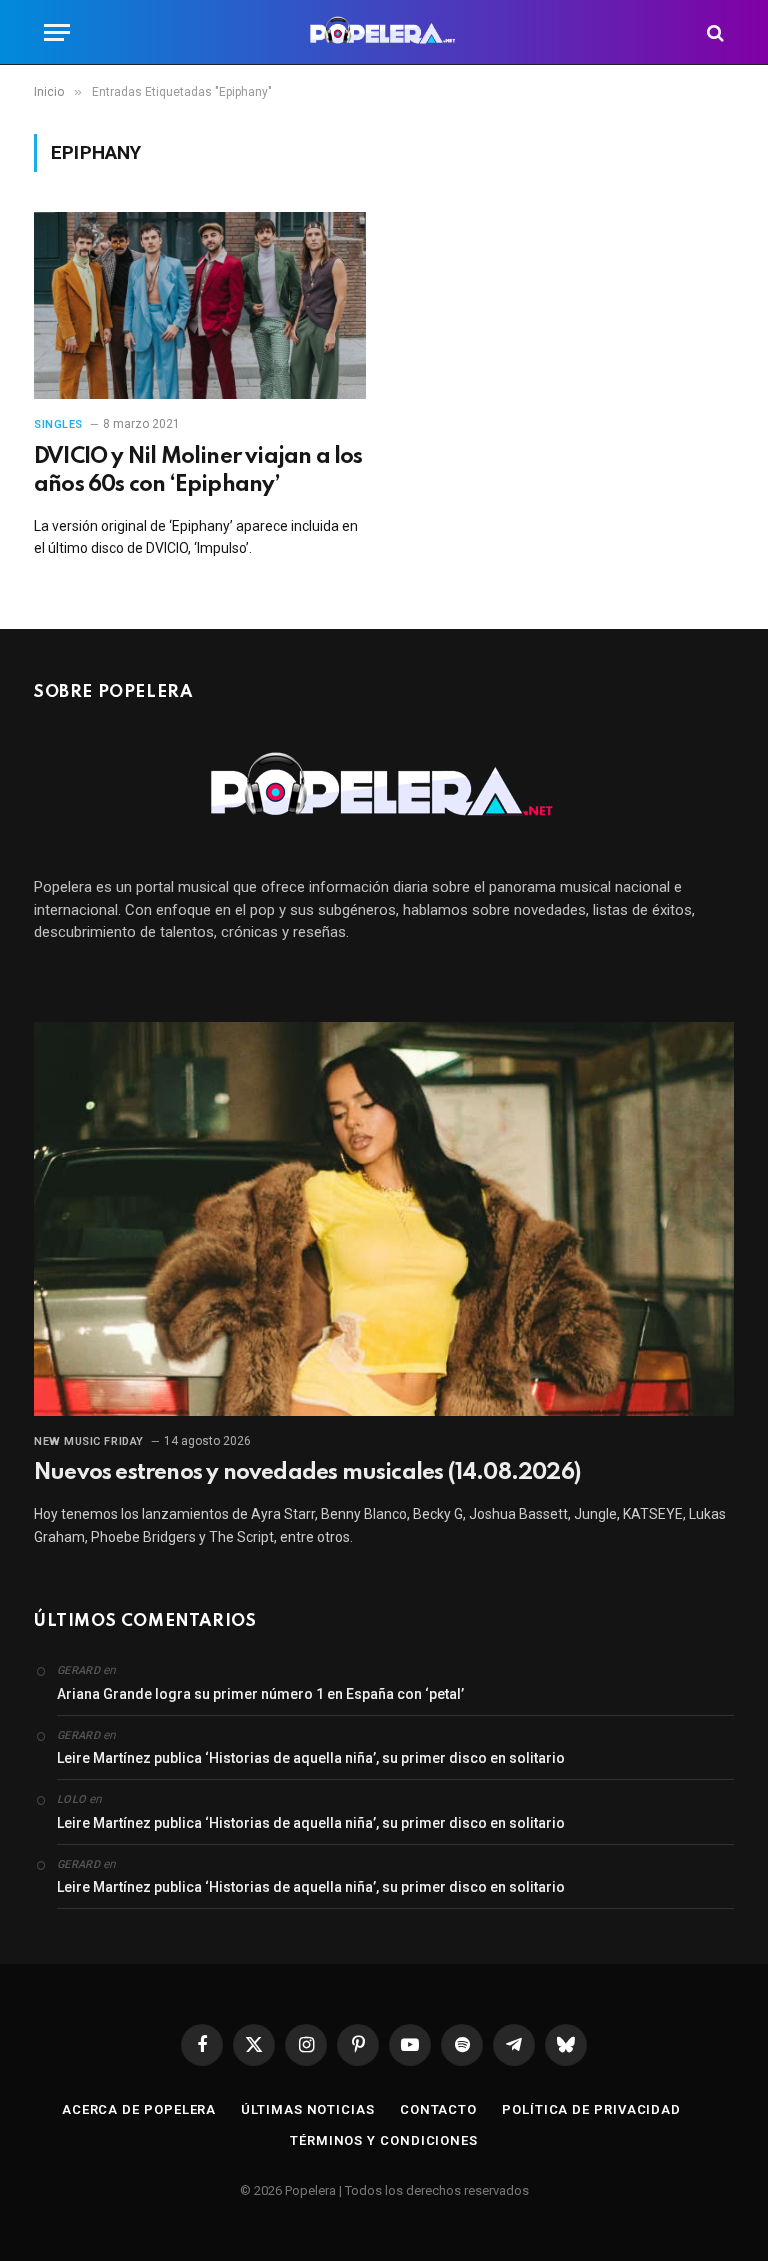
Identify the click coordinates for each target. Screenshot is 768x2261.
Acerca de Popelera (139, 2109)
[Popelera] (384, 32)
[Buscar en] (713, 32)
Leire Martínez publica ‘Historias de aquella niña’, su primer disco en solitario (311, 1758)
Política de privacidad (591, 2109)
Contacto (438, 2109)
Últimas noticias (308, 2109)
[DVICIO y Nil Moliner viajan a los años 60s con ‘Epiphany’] (200, 305)
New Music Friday (89, 1441)
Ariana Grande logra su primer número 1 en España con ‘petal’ (260, 1694)
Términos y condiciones (384, 2140)
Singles (58, 424)
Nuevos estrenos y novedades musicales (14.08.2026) (307, 1473)
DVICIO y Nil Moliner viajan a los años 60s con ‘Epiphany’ (198, 471)
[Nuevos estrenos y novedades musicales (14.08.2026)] (384, 1219)
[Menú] (57, 32)
